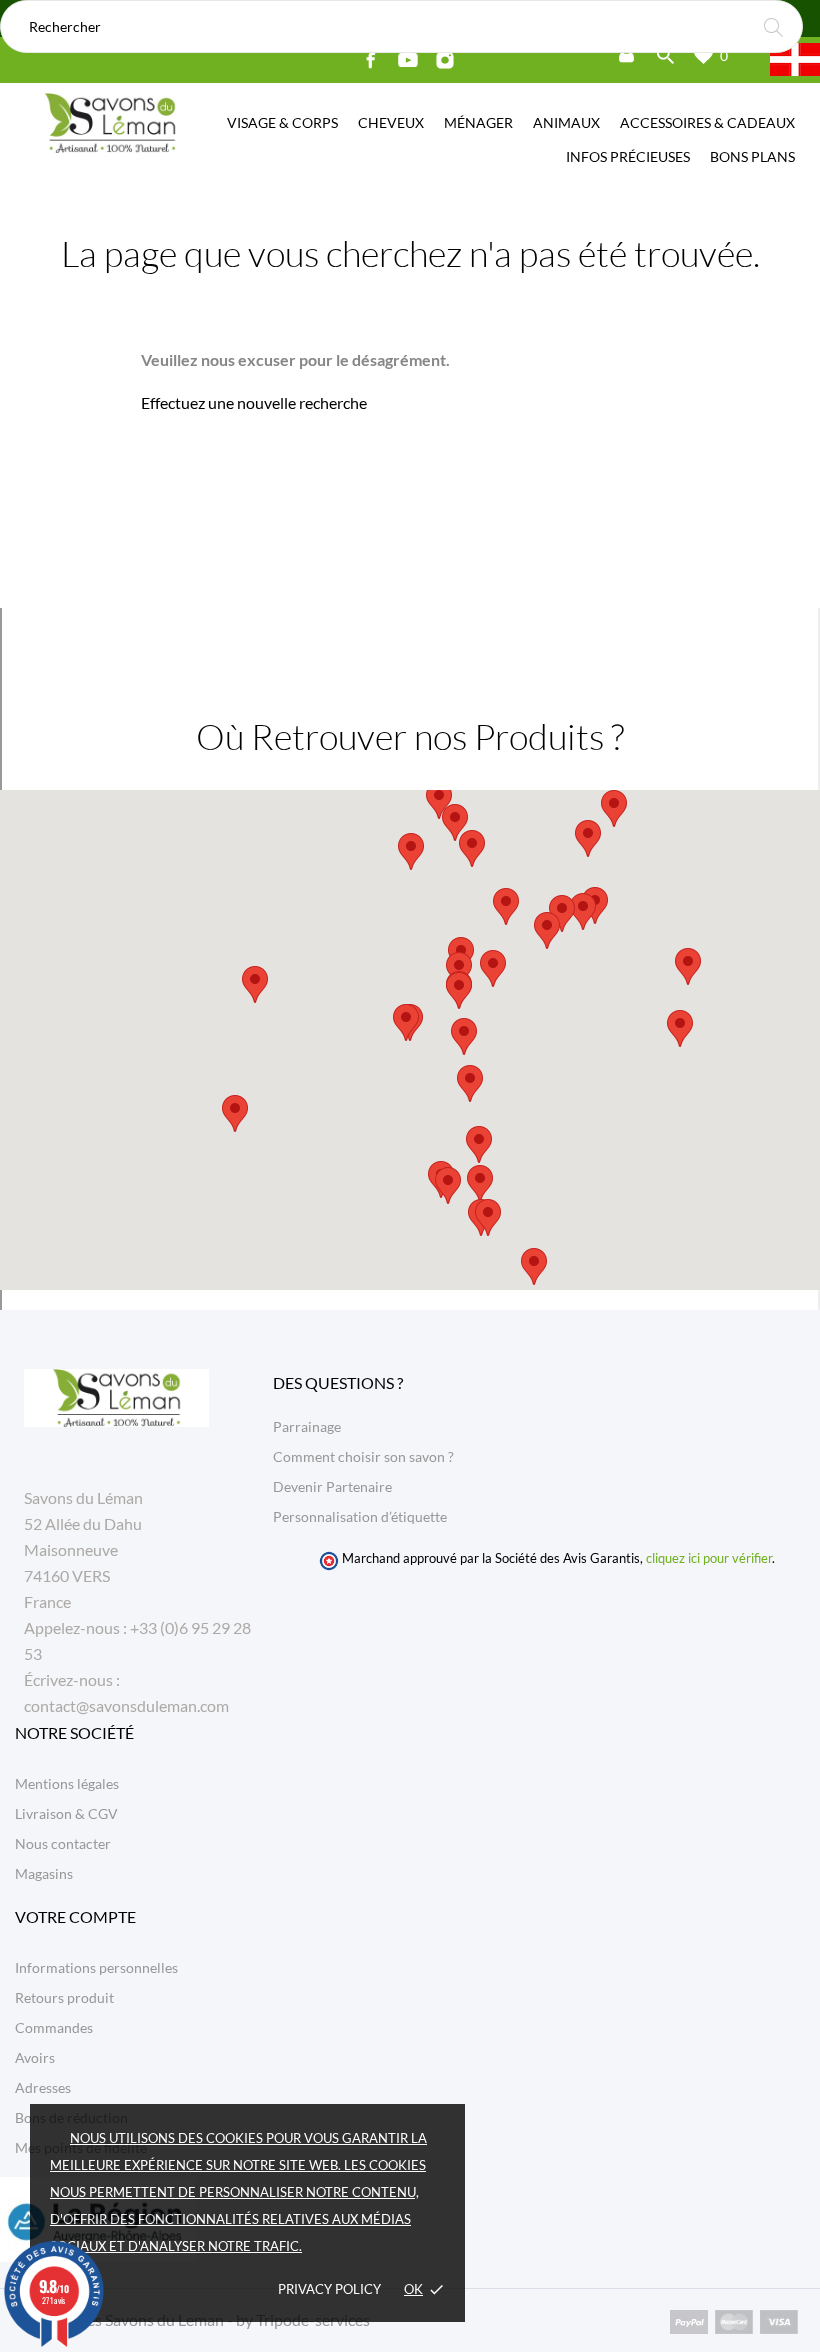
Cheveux (391, 122)
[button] (493, 968)
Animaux (566, 122)
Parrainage (307, 1426)
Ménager (478, 122)
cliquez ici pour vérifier (709, 1558)
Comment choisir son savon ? (363, 1456)
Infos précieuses (628, 156)
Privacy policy (329, 2289)
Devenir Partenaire (332, 1486)
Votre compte (75, 1916)
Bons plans (752, 156)
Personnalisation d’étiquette (360, 1516)
